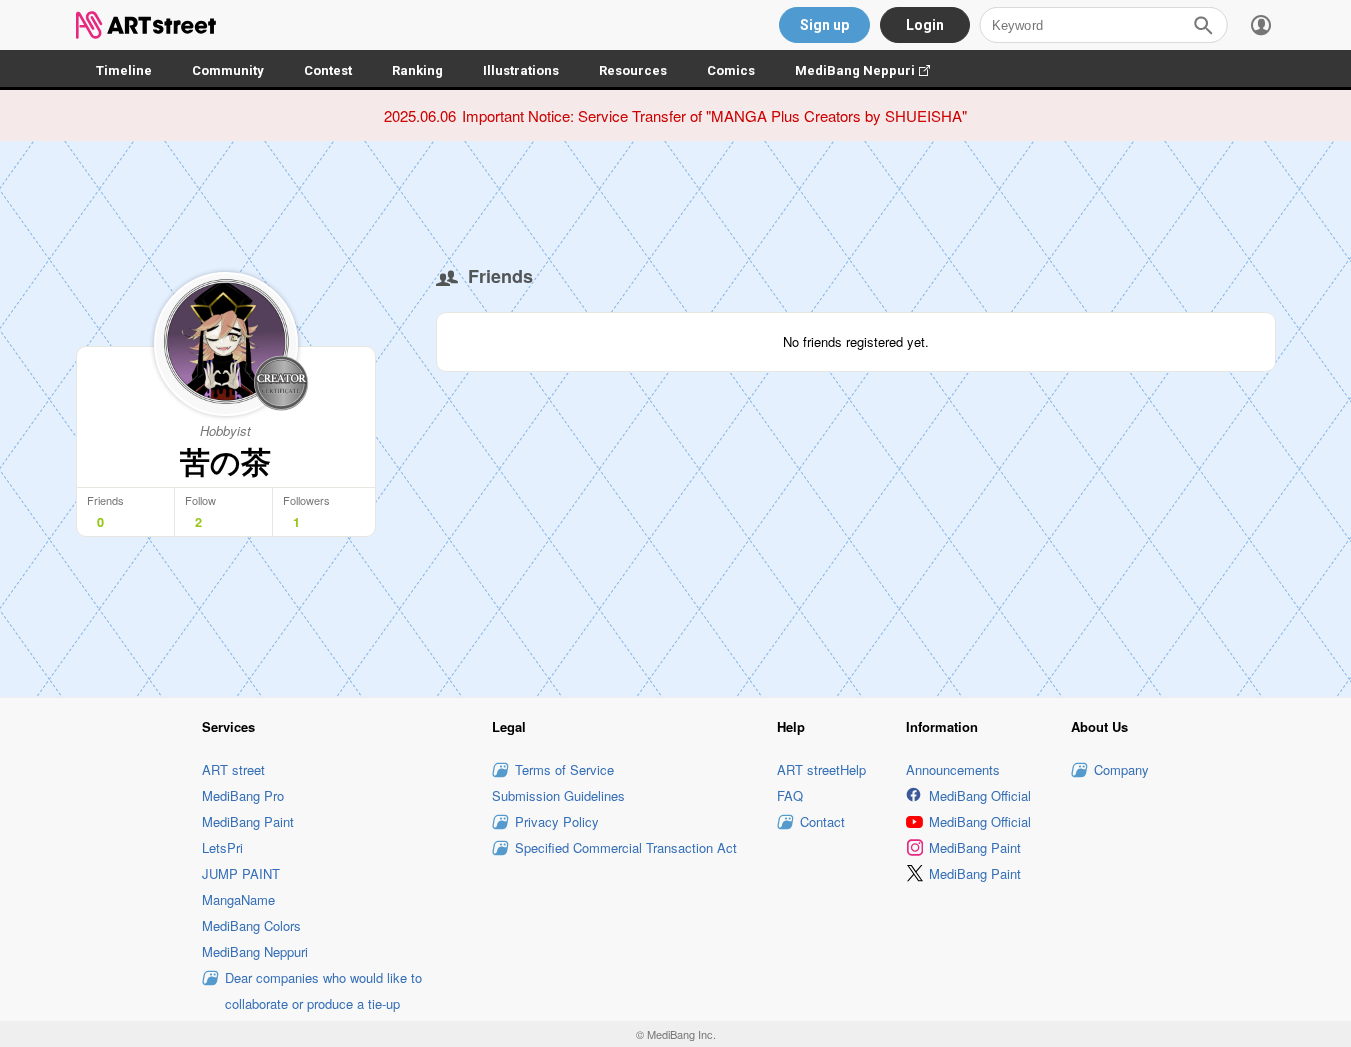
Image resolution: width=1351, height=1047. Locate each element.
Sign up (824, 25)
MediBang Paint (248, 821)
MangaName (238, 899)
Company (1121, 769)
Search (1203, 25)
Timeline (124, 70)
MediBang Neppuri (872, 70)
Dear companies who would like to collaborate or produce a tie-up (323, 990)
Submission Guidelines (558, 795)
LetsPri (222, 847)
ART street (233, 769)
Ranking (417, 70)
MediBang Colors (251, 925)
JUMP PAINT (241, 873)
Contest (328, 70)
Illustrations (521, 70)
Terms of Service (564, 769)
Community (228, 70)
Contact (822, 821)
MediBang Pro (243, 795)
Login (925, 25)
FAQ (790, 795)
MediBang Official (980, 795)
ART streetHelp (821, 769)
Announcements (953, 769)
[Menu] (1261, 25)
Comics (731, 70)
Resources (633, 70)
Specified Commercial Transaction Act (626, 847)
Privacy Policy (557, 821)
